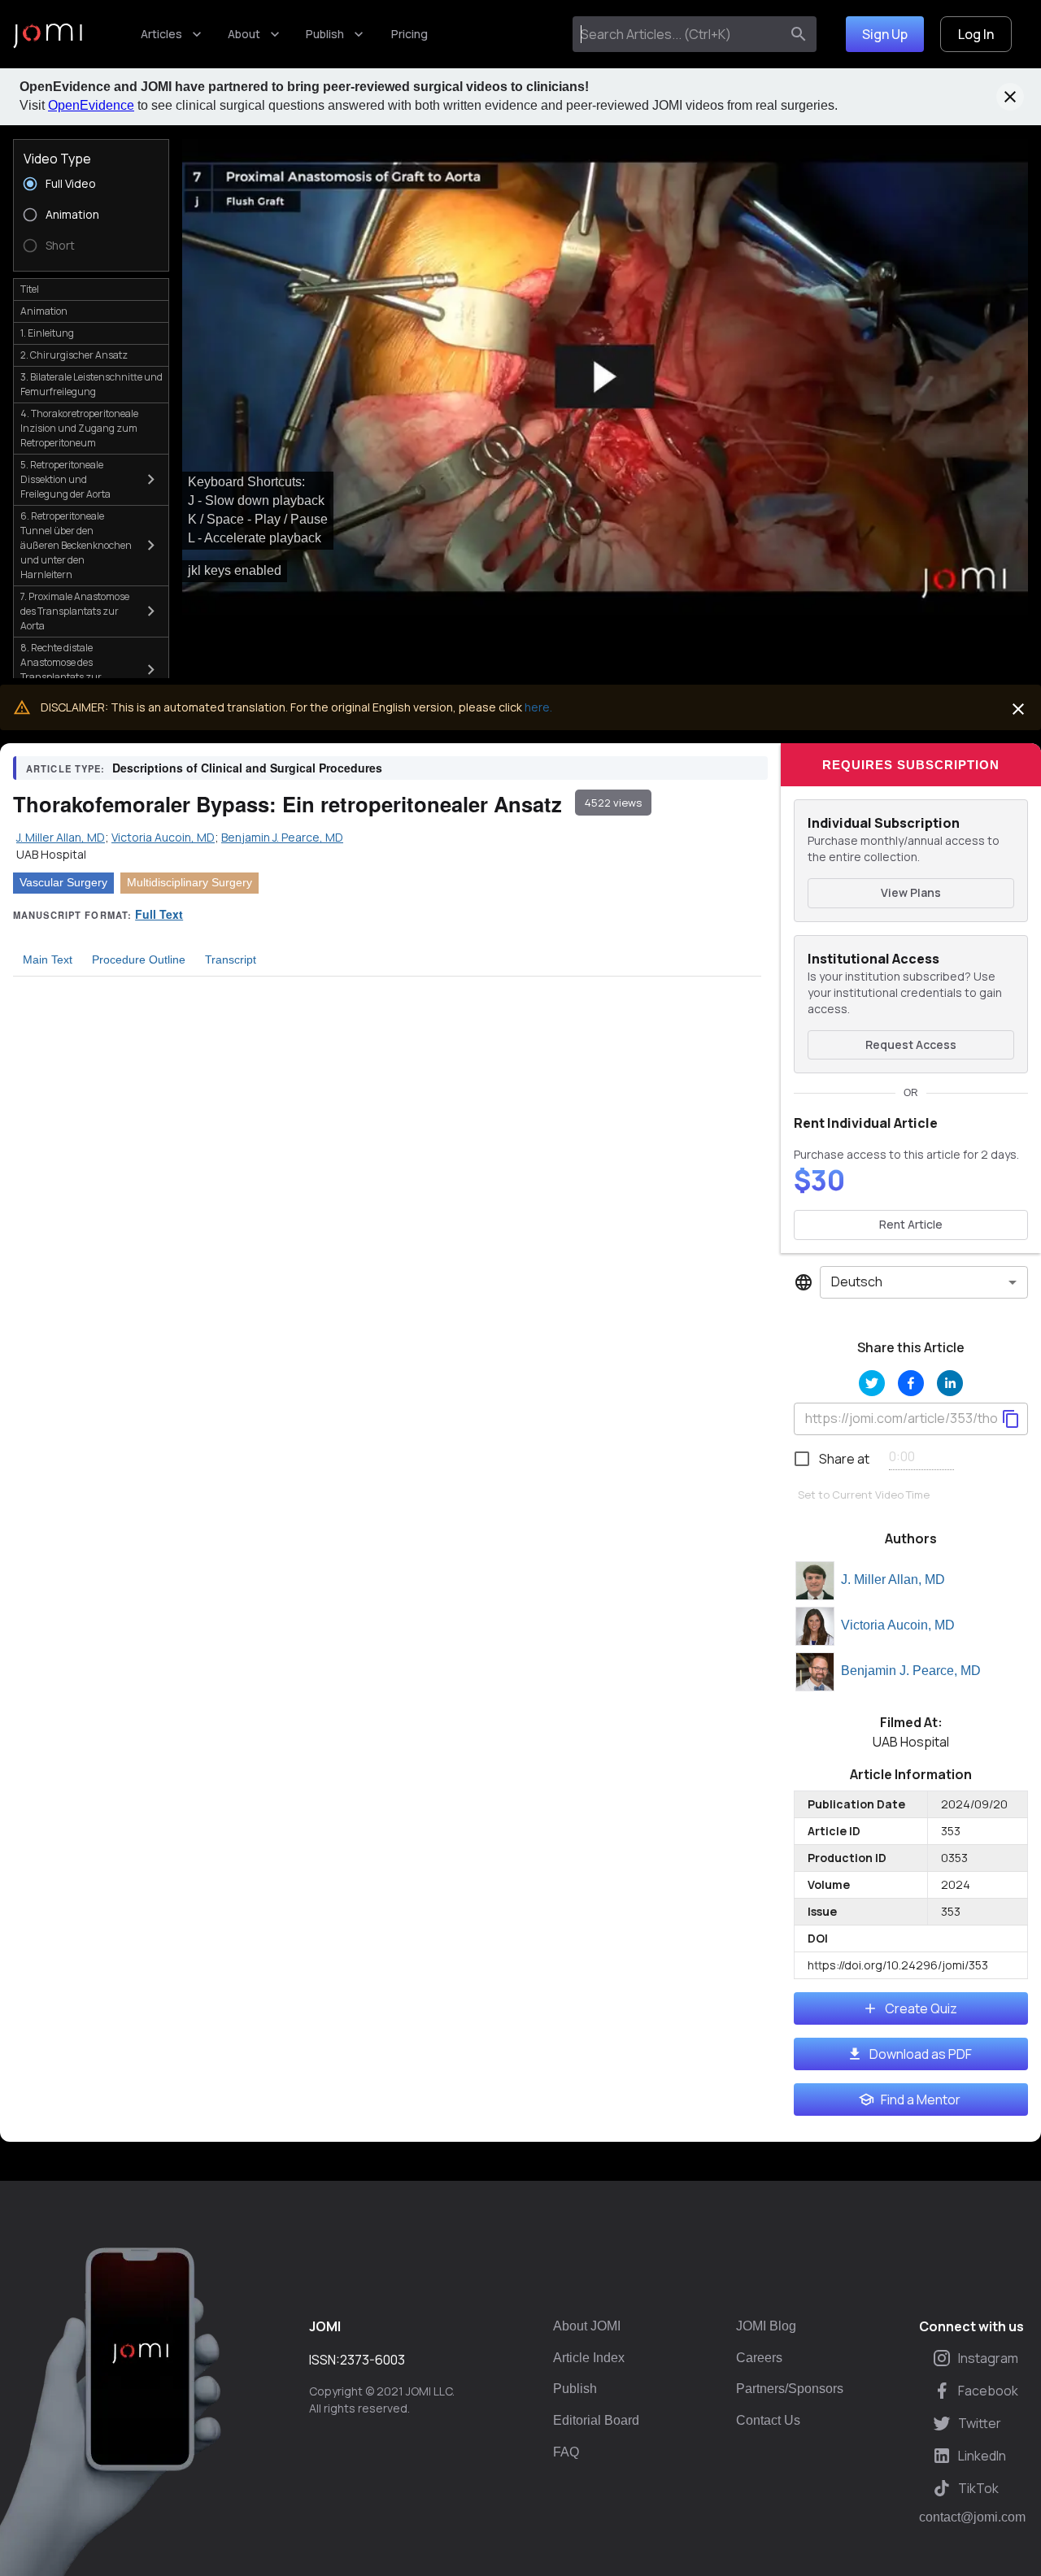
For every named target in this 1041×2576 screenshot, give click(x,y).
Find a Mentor (921, 2100)
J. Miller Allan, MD (893, 1580)
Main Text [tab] (48, 959)
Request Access (911, 1044)
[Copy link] (1011, 1419)
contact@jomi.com (972, 2517)
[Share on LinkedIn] (950, 1383)
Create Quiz (921, 2008)
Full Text (159, 914)
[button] (605, 377)
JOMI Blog (766, 2326)
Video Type (57, 159)
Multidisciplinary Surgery (189, 882)
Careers (759, 2358)
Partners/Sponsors (790, 2389)
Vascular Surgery (63, 882)
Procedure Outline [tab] (139, 959)
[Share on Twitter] (872, 1383)
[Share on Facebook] (911, 1383)
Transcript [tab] (231, 959)
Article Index (589, 2358)
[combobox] (679, 34)
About (244, 34)
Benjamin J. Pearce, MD (911, 1671)
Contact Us (768, 2420)
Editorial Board (596, 2420)
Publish (325, 34)
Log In (976, 34)
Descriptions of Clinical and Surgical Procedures (247, 768)
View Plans (911, 892)
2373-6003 (372, 2360)
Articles (161, 34)
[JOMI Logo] (48, 35)
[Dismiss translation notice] (1018, 709)
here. (538, 707)
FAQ (566, 2452)
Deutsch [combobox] (857, 1281)
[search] (799, 34)
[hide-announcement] (1010, 97)
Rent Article (911, 1224)
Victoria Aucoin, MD (898, 1625)
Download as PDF (921, 2054)
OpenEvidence (91, 105)
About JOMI (587, 2326)
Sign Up (885, 34)
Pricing (409, 34)
